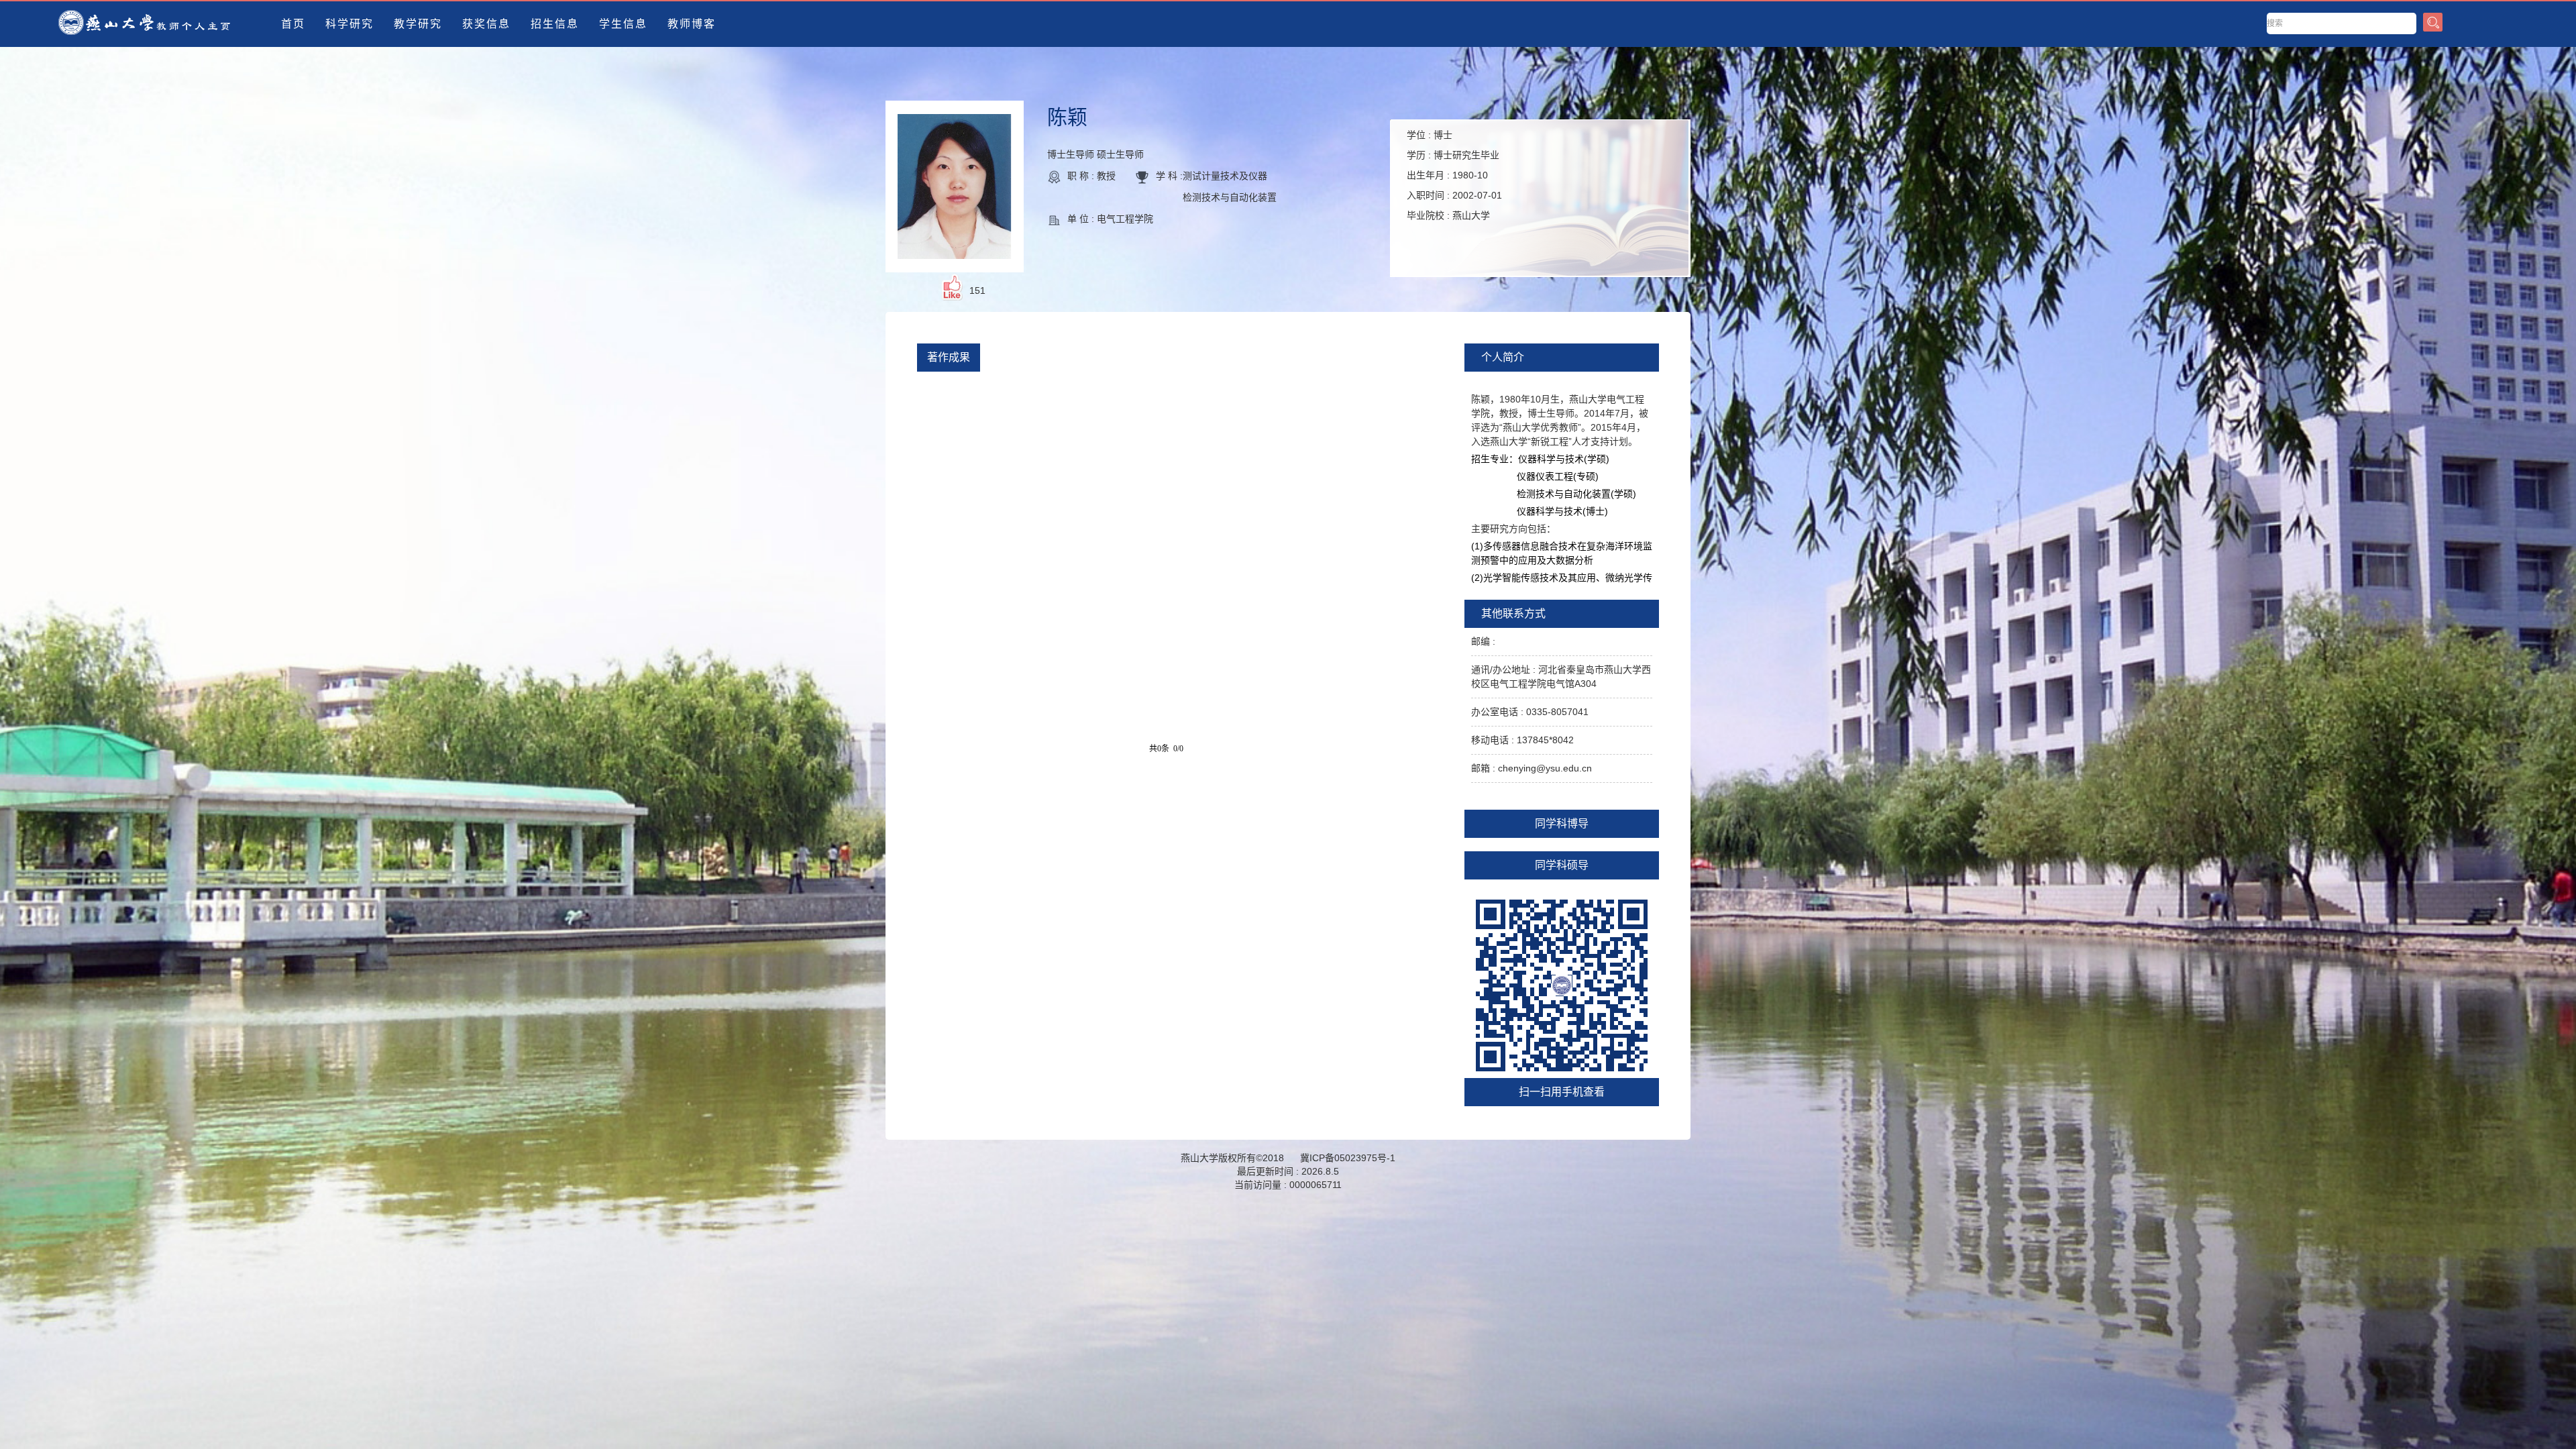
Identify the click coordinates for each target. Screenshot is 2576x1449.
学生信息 (623, 24)
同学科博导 (1562, 823)
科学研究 (350, 24)
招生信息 (555, 24)
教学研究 (418, 24)
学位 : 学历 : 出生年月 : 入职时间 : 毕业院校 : (1454, 175)
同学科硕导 (1562, 865)
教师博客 (692, 24)
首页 (293, 24)
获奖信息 (486, 24)
